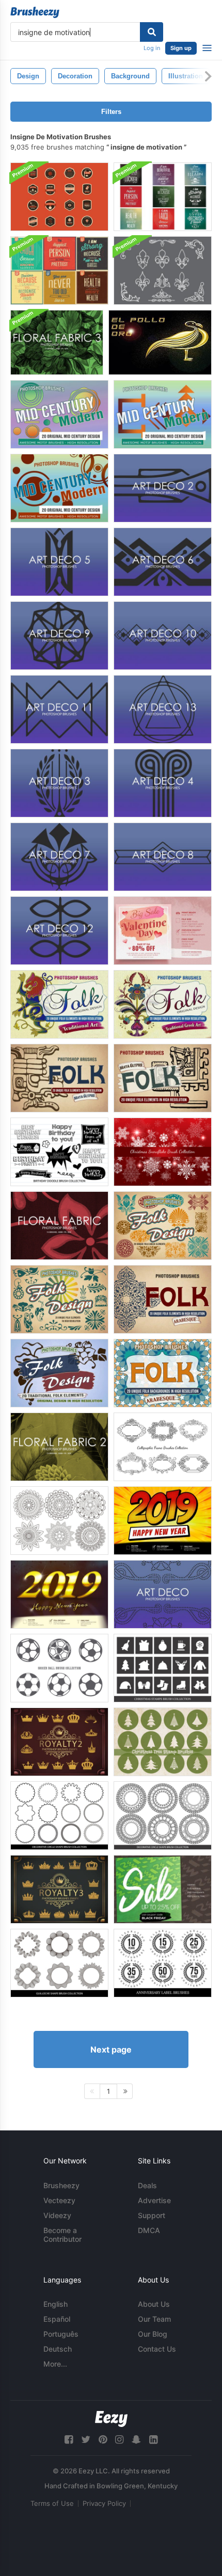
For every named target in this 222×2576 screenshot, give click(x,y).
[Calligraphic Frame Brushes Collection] (163, 1447)
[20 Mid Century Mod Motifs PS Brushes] (59, 414)
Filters (111, 112)
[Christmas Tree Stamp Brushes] (163, 1742)
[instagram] (119, 2440)
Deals (147, 2185)
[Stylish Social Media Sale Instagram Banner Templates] (163, 1889)
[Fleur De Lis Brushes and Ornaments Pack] (163, 270)
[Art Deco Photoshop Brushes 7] (59, 857)
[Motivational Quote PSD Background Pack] (163, 197)
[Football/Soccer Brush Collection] (59, 1668)
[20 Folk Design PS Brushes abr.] (59, 1078)
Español (57, 2319)
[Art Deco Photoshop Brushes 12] (59, 931)
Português (61, 2334)
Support (152, 2215)
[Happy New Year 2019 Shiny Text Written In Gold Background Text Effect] (59, 1594)
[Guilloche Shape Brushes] (59, 1963)
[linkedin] (153, 2440)
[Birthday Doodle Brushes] (59, 1152)
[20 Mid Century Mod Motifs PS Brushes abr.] (163, 414)
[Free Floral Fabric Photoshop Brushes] (59, 1226)
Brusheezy (61, 2185)
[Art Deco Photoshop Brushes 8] (163, 857)
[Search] (152, 32)
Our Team (154, 2319)
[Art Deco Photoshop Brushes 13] (163, 709)
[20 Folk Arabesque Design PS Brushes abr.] (163, 1373)
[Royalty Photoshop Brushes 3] (59, 1889)
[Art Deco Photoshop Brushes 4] (163, 783)
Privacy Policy (104, 2503)
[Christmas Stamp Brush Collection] (163, 1668)
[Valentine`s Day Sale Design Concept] (163, 931)
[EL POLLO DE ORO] (160, 342)
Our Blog (153, 2334)
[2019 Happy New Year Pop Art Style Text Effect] (163, 1521)
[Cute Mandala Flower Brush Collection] (59, 1521)
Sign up (181, 48)
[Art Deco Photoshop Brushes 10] (163, 636)
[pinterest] (103, 2440)
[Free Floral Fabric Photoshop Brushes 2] (59, 1447)
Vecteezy (59, 2200)
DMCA (149, 2230)
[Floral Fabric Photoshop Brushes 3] (57, 342)
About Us (154, 2304)
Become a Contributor (62, 2235)
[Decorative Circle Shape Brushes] (59, 1816)
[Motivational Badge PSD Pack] (59, 197)
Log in (152, 48)
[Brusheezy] (35, 12)
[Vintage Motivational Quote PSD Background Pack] (59, 270)
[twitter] (86, 2440)
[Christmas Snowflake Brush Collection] (163, 1152)
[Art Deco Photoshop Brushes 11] (59, 709)
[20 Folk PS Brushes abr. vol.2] (59, 1299)
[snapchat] (136, 2440)
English (55, 2304)
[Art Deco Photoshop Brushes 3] (59, 783)
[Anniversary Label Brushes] (163, 1963)
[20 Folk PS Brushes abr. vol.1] (163, 1226)
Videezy (57, 2215)
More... (55, 2364)
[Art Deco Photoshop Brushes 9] (59, 636)
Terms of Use (52, 2503)
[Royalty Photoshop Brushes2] (59, 1742)
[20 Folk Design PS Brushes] (59, 1004)
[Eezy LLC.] (111, 2419)
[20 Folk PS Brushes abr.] (59, 1373)
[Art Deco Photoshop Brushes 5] (59, 562)
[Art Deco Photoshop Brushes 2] (163, 488)
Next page (111, 2049)
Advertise (154, 2200)
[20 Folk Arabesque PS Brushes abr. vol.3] (163, 1299)
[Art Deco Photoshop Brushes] (163, 1594)
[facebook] (69, 2440)
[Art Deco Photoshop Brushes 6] (163, 562)
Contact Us (157, 2349)
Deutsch (58, 2349)
